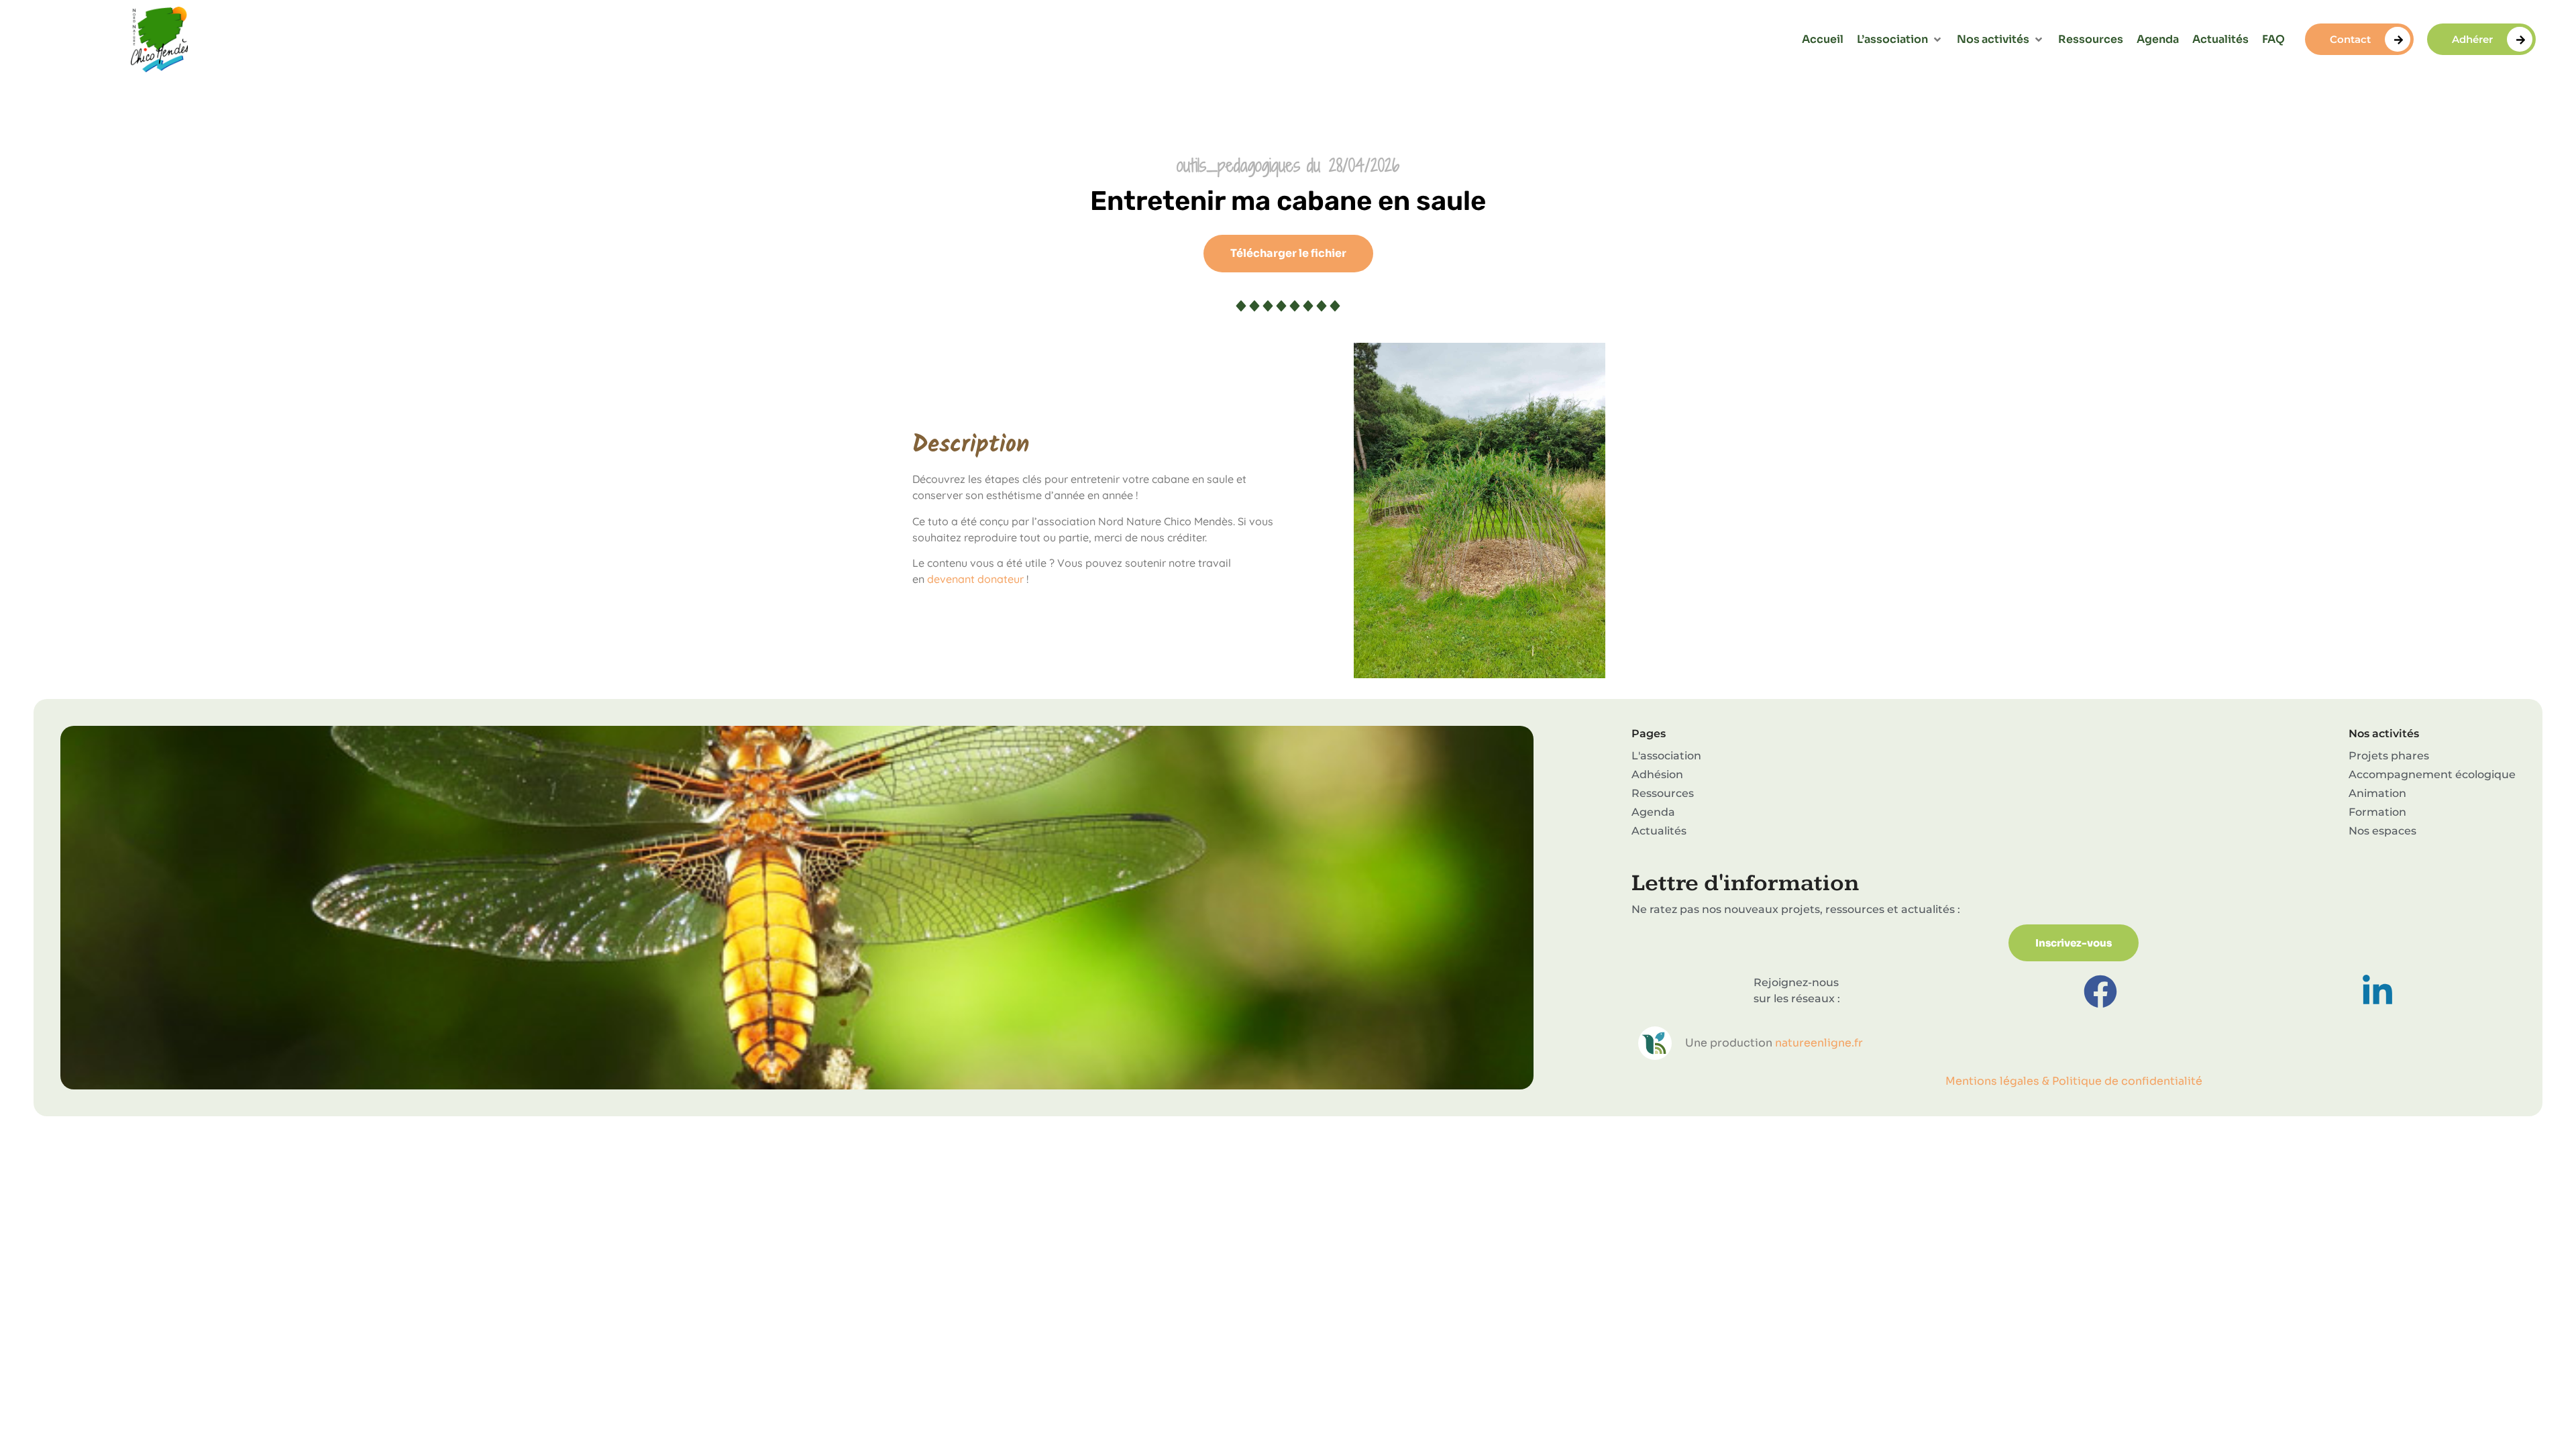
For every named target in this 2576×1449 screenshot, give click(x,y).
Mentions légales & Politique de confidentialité (2074, 1081)
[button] (1900, 40)
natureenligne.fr (1819, 1043)
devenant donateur (975, 579)
